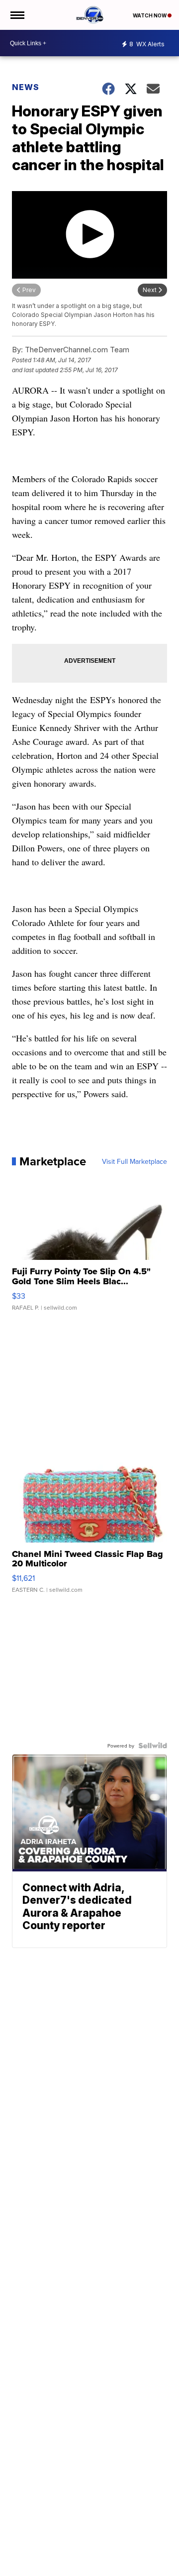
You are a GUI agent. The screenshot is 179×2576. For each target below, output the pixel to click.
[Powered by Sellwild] (153, 1746)
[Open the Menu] (17, 15)
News (26, 87)
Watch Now (150, 15)
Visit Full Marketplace (134, 1161)
